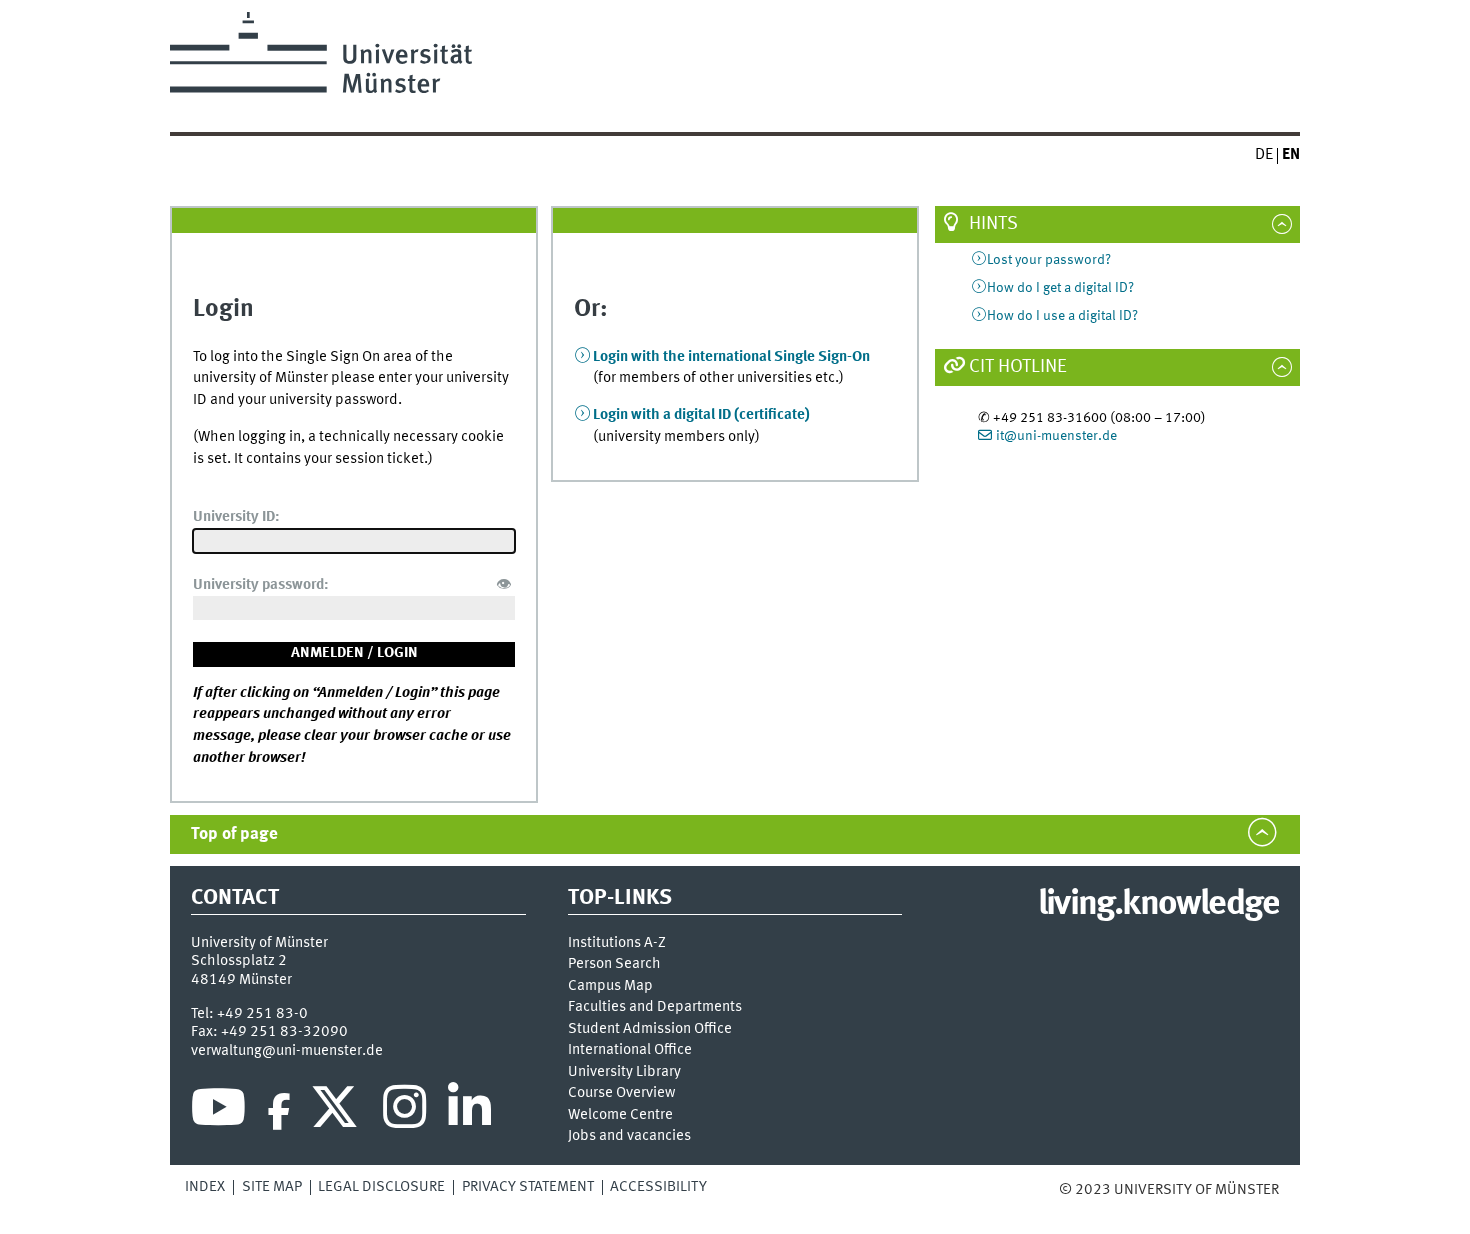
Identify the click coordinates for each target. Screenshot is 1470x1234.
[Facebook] (279, 1112)
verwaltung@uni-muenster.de (287, 1051)
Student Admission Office (650, 1029)
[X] (337, 1112)
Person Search (614, 964)
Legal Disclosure (381, 1187)
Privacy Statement (528, 1187)
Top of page (234, 834)
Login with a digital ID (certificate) (701, 415)
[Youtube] (218, 1112)
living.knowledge (1158, 905)
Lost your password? (1049, 260)
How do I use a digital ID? (1062, 316)
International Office (630, 1050)
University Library (624, 1072)
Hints (993, 224)
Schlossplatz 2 (239, 961)
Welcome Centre (620, 1115)
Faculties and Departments (655, 1007)
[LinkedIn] (469, 1112)
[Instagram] (404, 1112)
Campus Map (610, 986)
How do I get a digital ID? (1060, 288)
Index (205, 1187)
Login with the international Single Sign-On (731, 357)
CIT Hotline (1018, 367)
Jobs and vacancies (629, 1136)
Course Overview (621, 1093)
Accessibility (658, 1187)
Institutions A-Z (617, 943)
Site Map (272, 1187)
